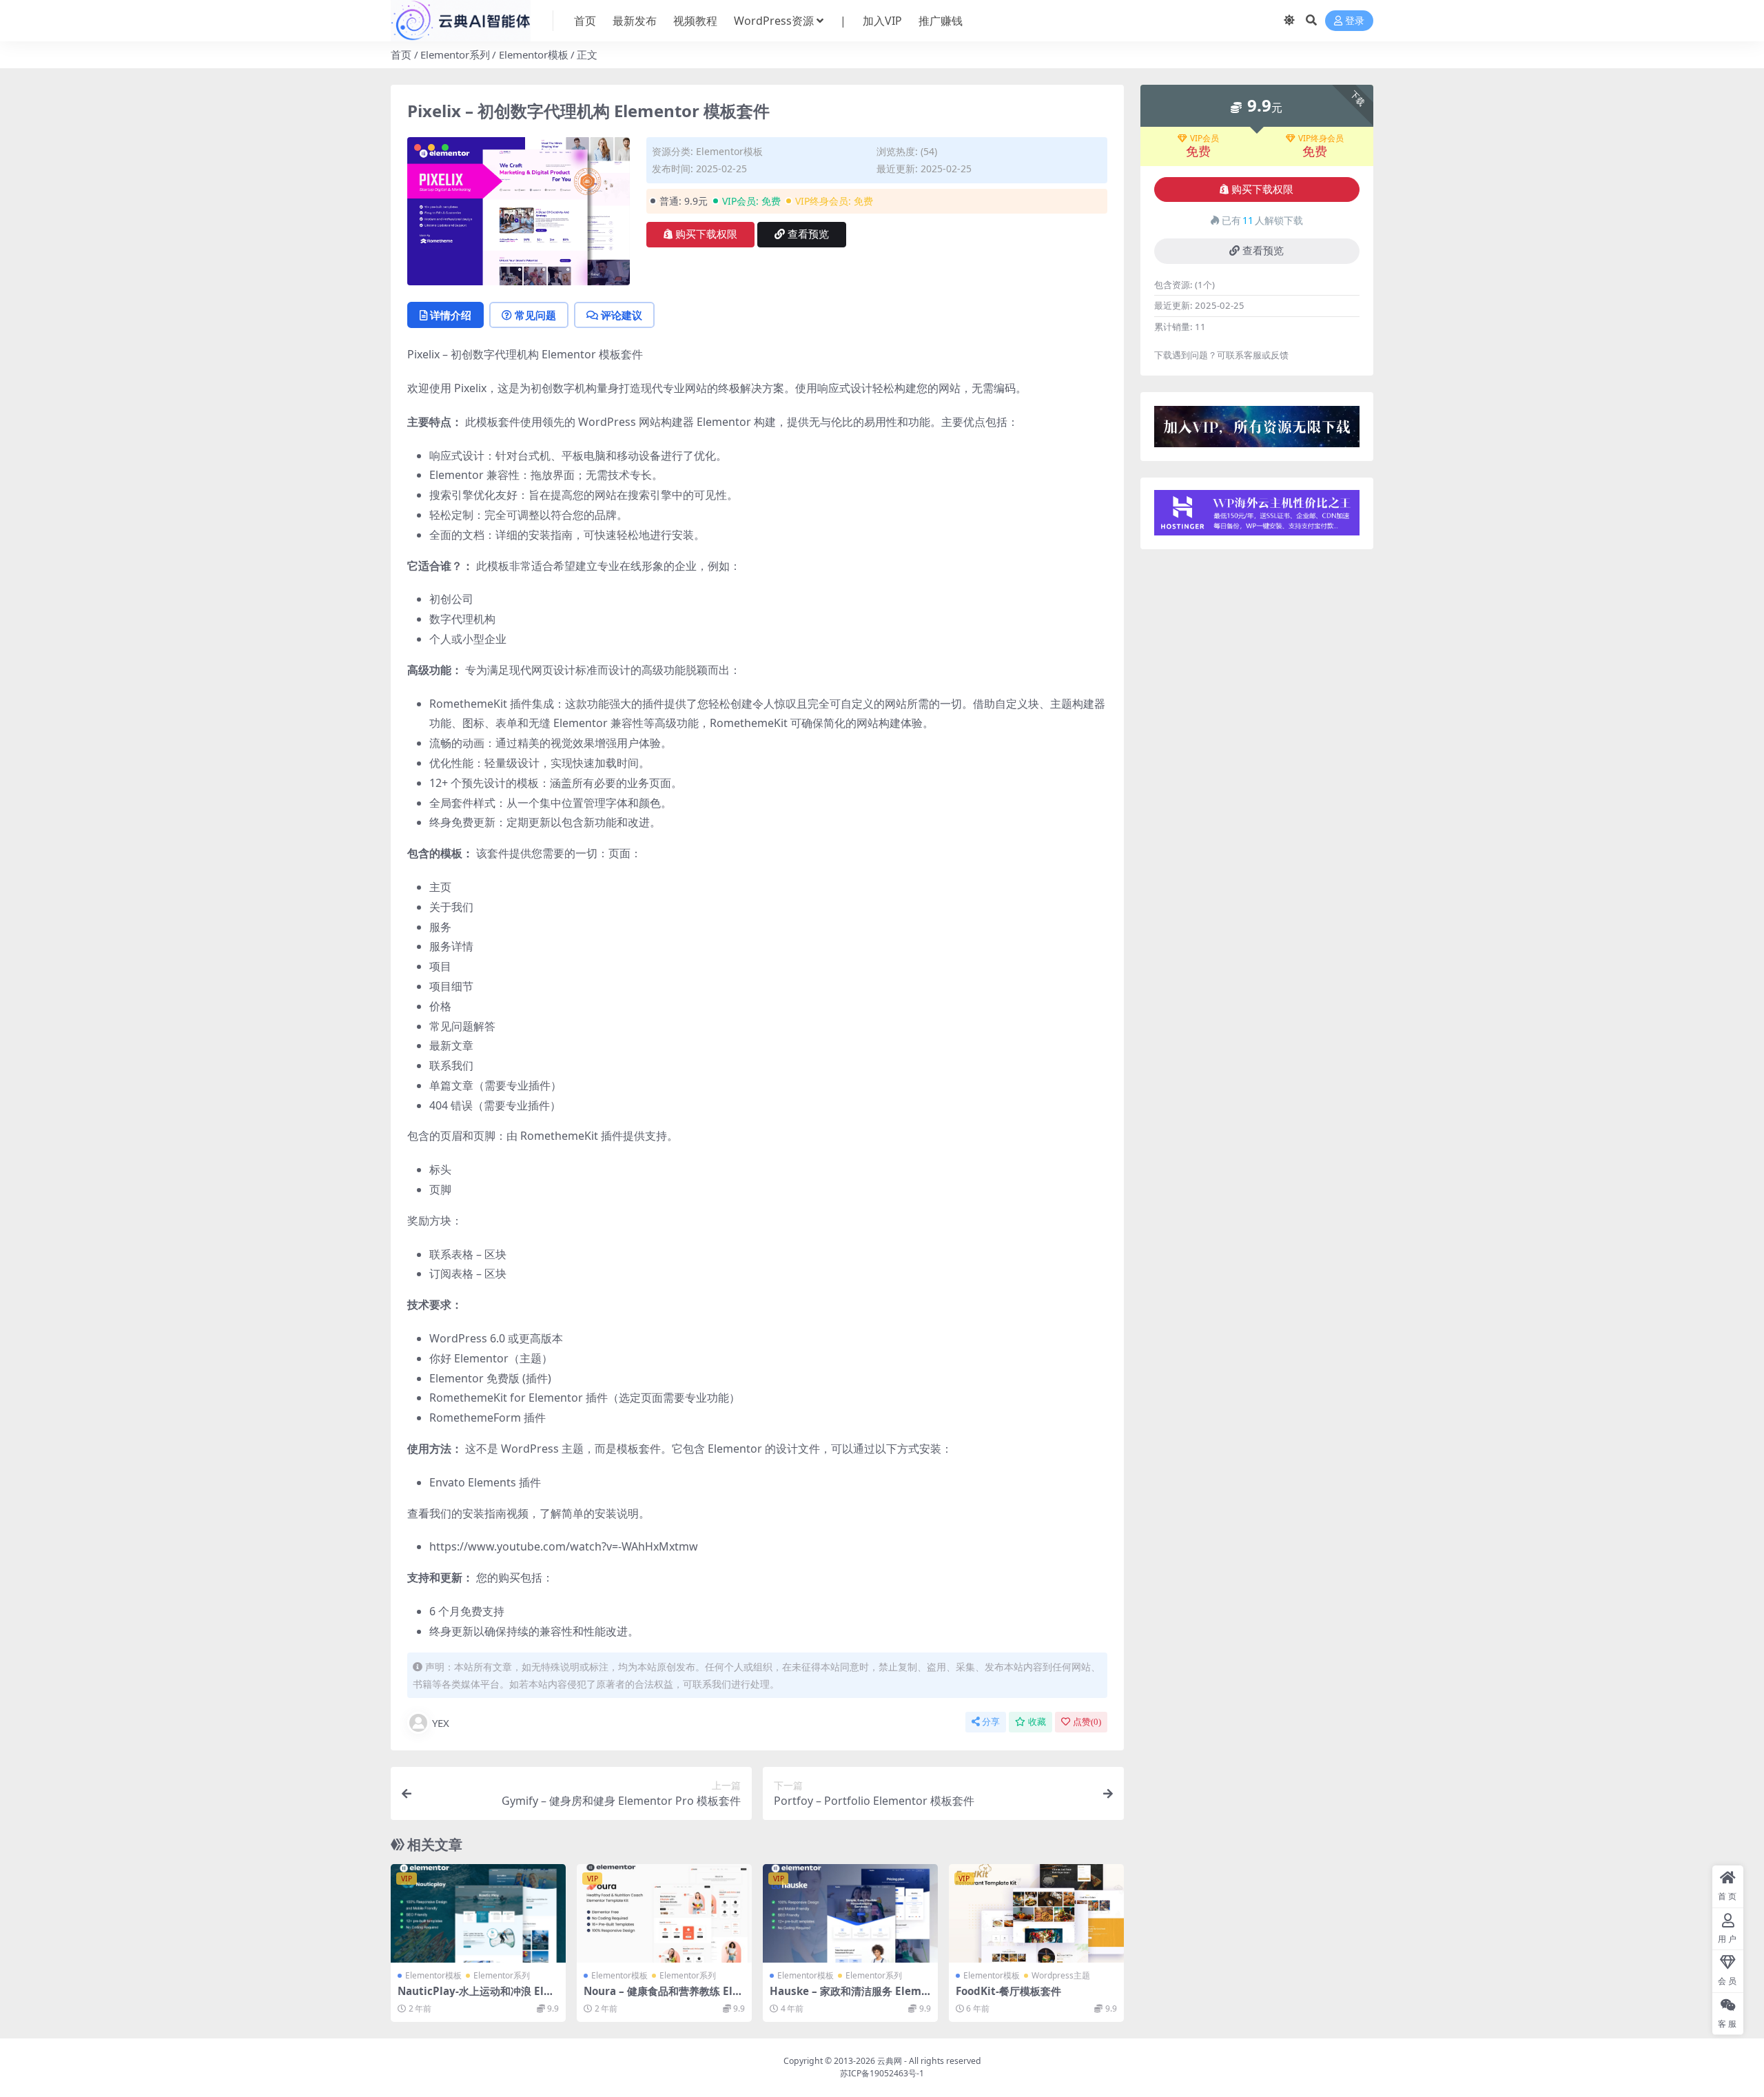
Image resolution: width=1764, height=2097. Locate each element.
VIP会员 (1204, 139)
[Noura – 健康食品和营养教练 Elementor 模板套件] (664, 1913)
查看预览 (808, 234)
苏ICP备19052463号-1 (882, 2073)
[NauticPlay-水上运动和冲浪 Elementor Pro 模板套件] (478, 1913)
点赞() (1087, 1722)
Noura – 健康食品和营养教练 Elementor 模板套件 (661, 1997)
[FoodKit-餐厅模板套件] (1036, 1913)
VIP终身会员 (1321, 139)
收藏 (1037, 1722)
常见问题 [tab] (535, 315)
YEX (441, 1723)
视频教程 (695, 21)
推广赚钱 (941, 21)
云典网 (890, 2061)
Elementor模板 (534, 54)
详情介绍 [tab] (451, 315)
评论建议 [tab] (622, 315)
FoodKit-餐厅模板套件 (1008, 1991)
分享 (991, 1722)
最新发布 (635, 21)
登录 (1355, 21)
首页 (585, 21)
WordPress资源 (774, 21)
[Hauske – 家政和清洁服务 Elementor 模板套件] (850, 1913)
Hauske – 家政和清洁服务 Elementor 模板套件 (849, 1997)
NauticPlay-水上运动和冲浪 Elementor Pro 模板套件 (474, 1997)
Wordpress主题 (1061, 1975)
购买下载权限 (706, 234)
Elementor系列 (455, 54)
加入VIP (882, 21)
